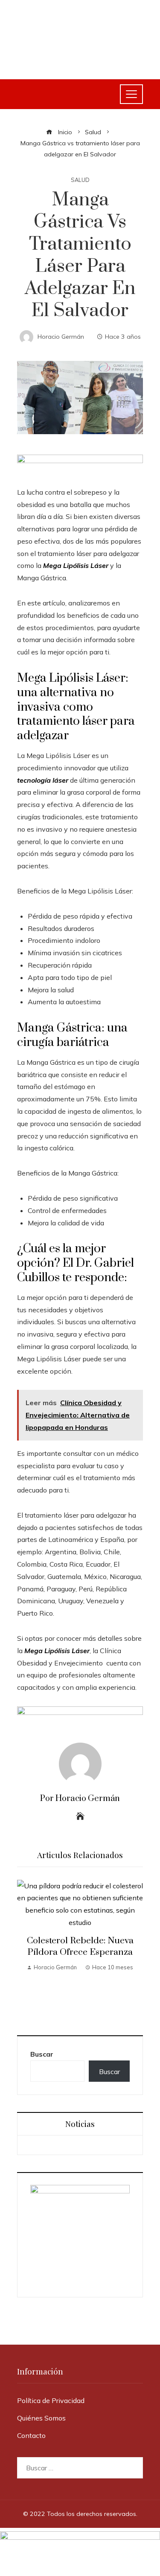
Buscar (42, 2054)
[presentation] (26, 1949)
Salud (80, 180)
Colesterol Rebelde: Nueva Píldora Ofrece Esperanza (80, 1946)
